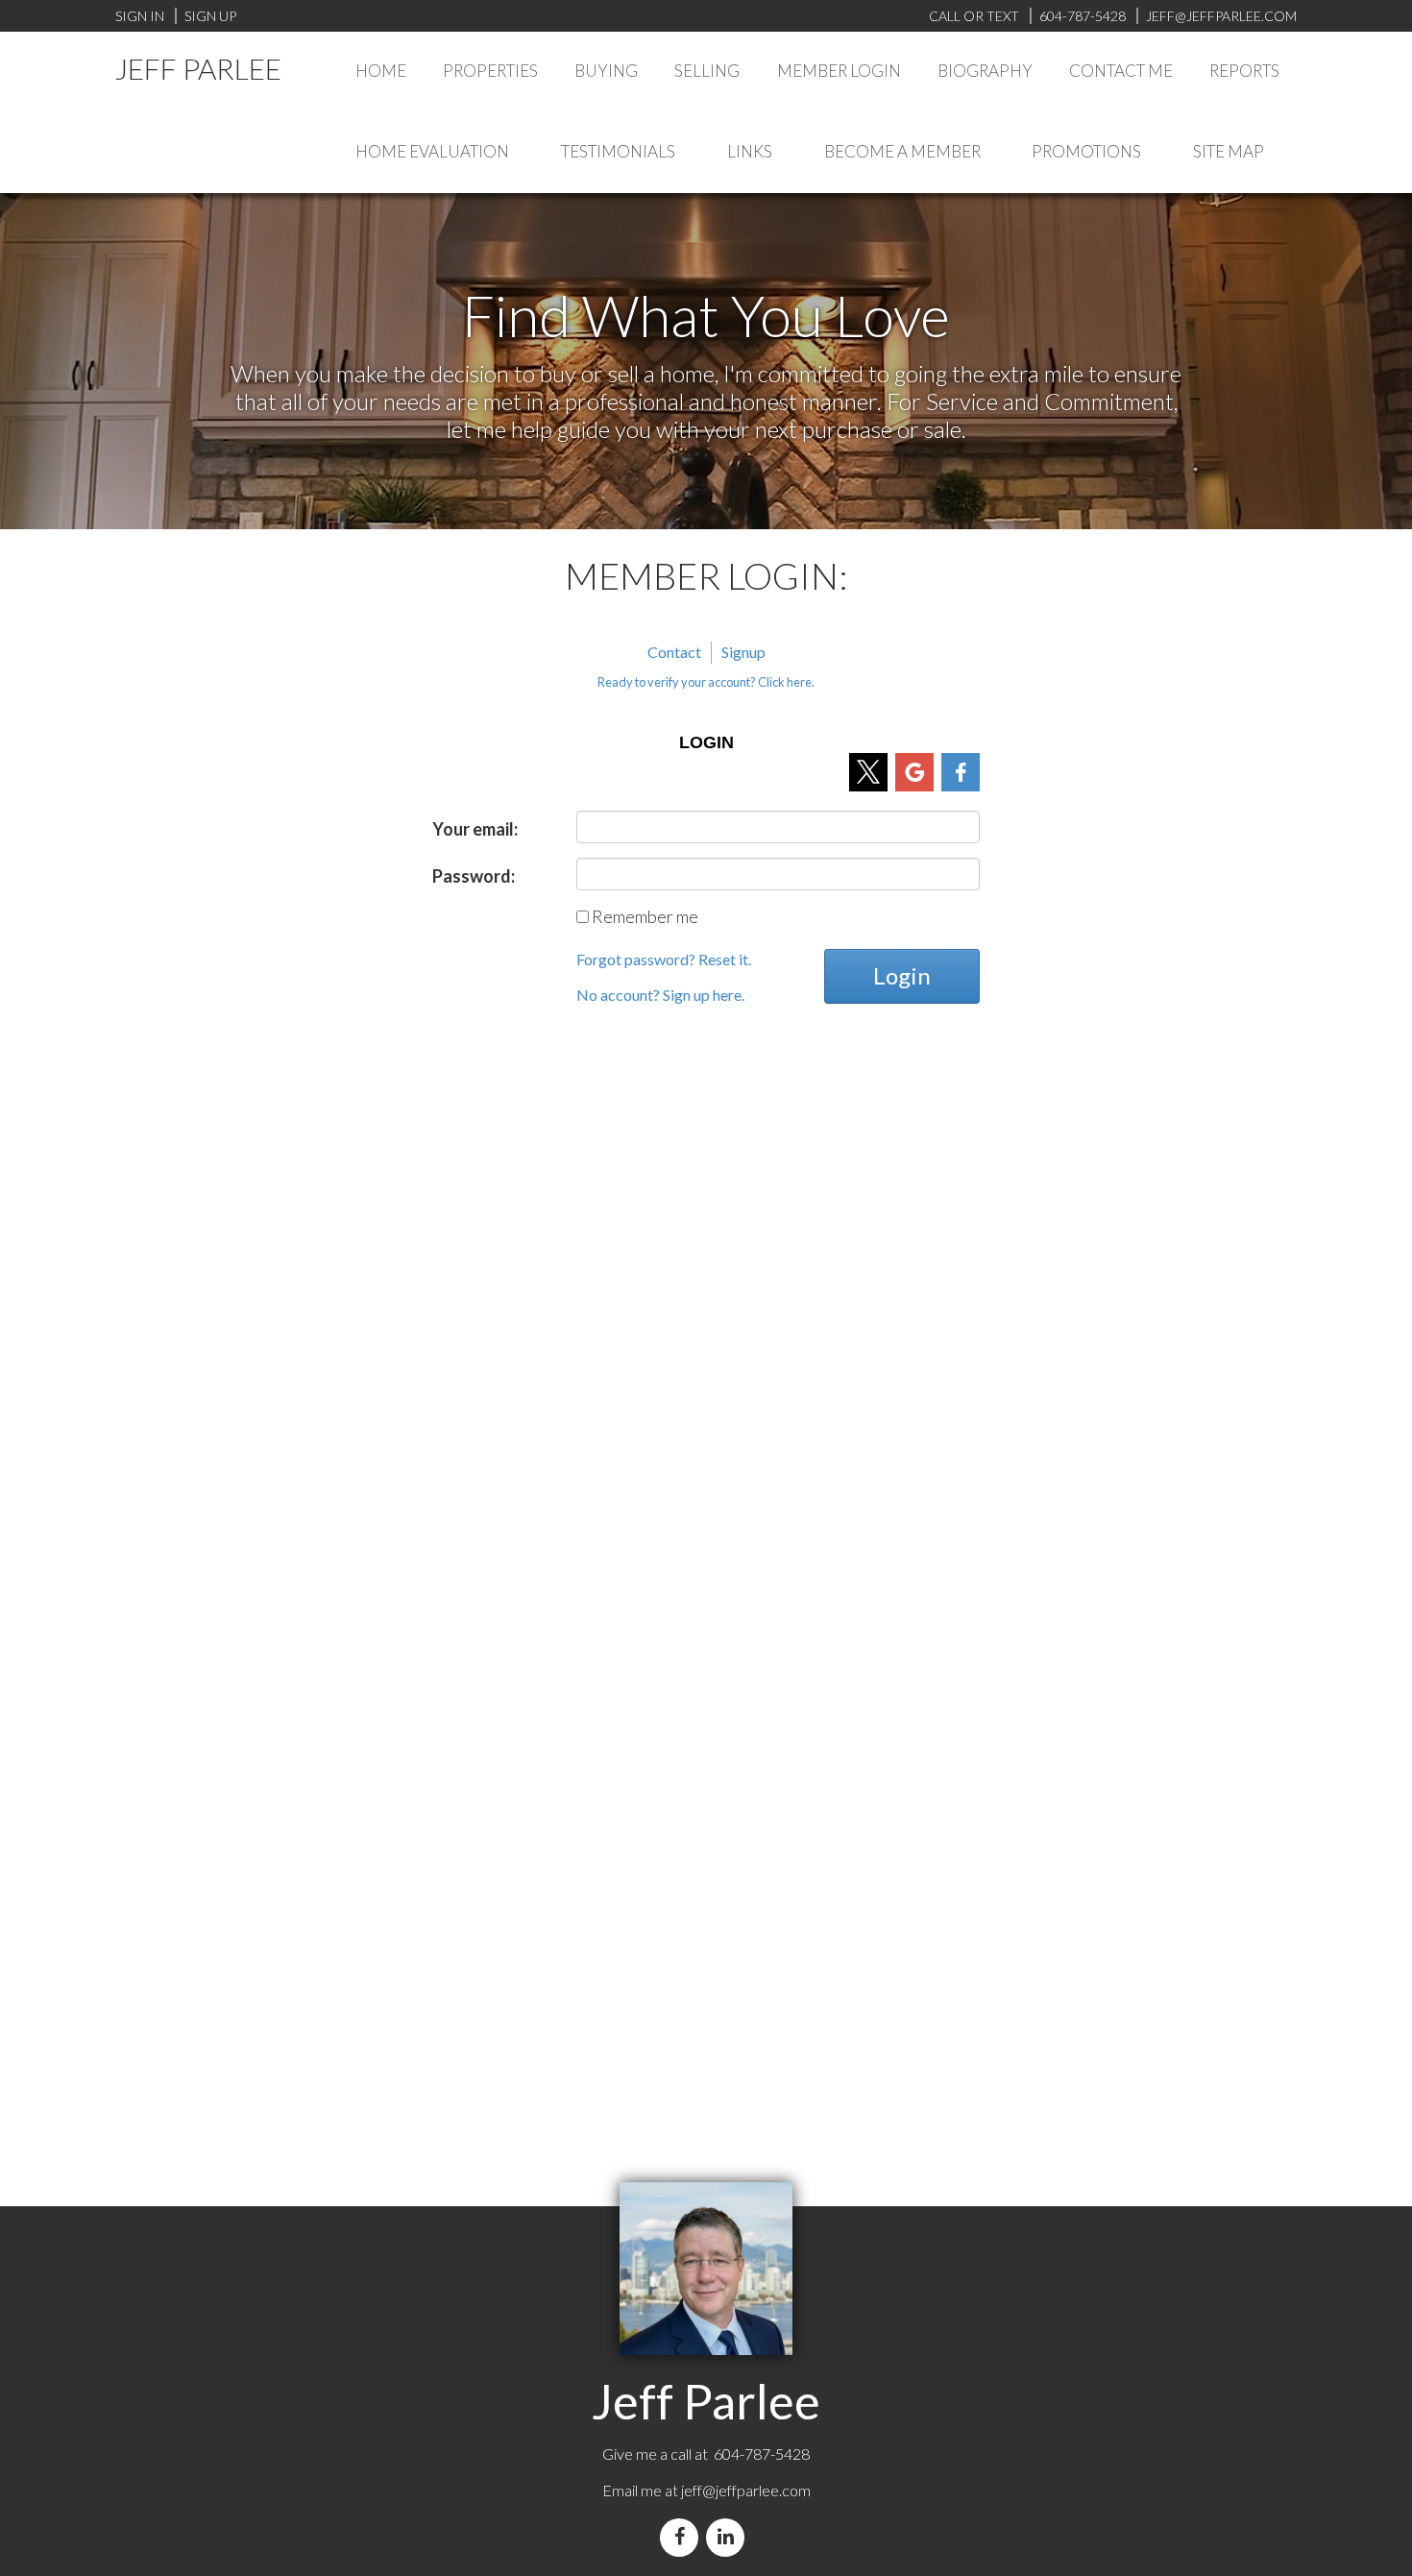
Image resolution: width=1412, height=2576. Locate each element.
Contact (674, 652)
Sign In (140, 16)
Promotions (1086, 151)
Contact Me (1121, 71)
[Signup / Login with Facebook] (961, 772)
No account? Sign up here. (660, 995)
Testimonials (618, 151)
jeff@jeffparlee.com (746, 2490)
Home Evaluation (432, 151)
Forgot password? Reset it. (664, 959)
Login (902, 975)
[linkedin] (729, 2537)
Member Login (839, 71)
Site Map (1229, 151)
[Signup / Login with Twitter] (868, 772)
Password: (474, 876)
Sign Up (210, 16)
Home (381, 71)
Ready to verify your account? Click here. (706, 682)
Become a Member (902, 151)
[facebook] (683, 2537)
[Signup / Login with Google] (914, 772)
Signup (743, 652)
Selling (707, 71)
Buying (606, 71)
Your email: (475, 829)
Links (750, 151)
